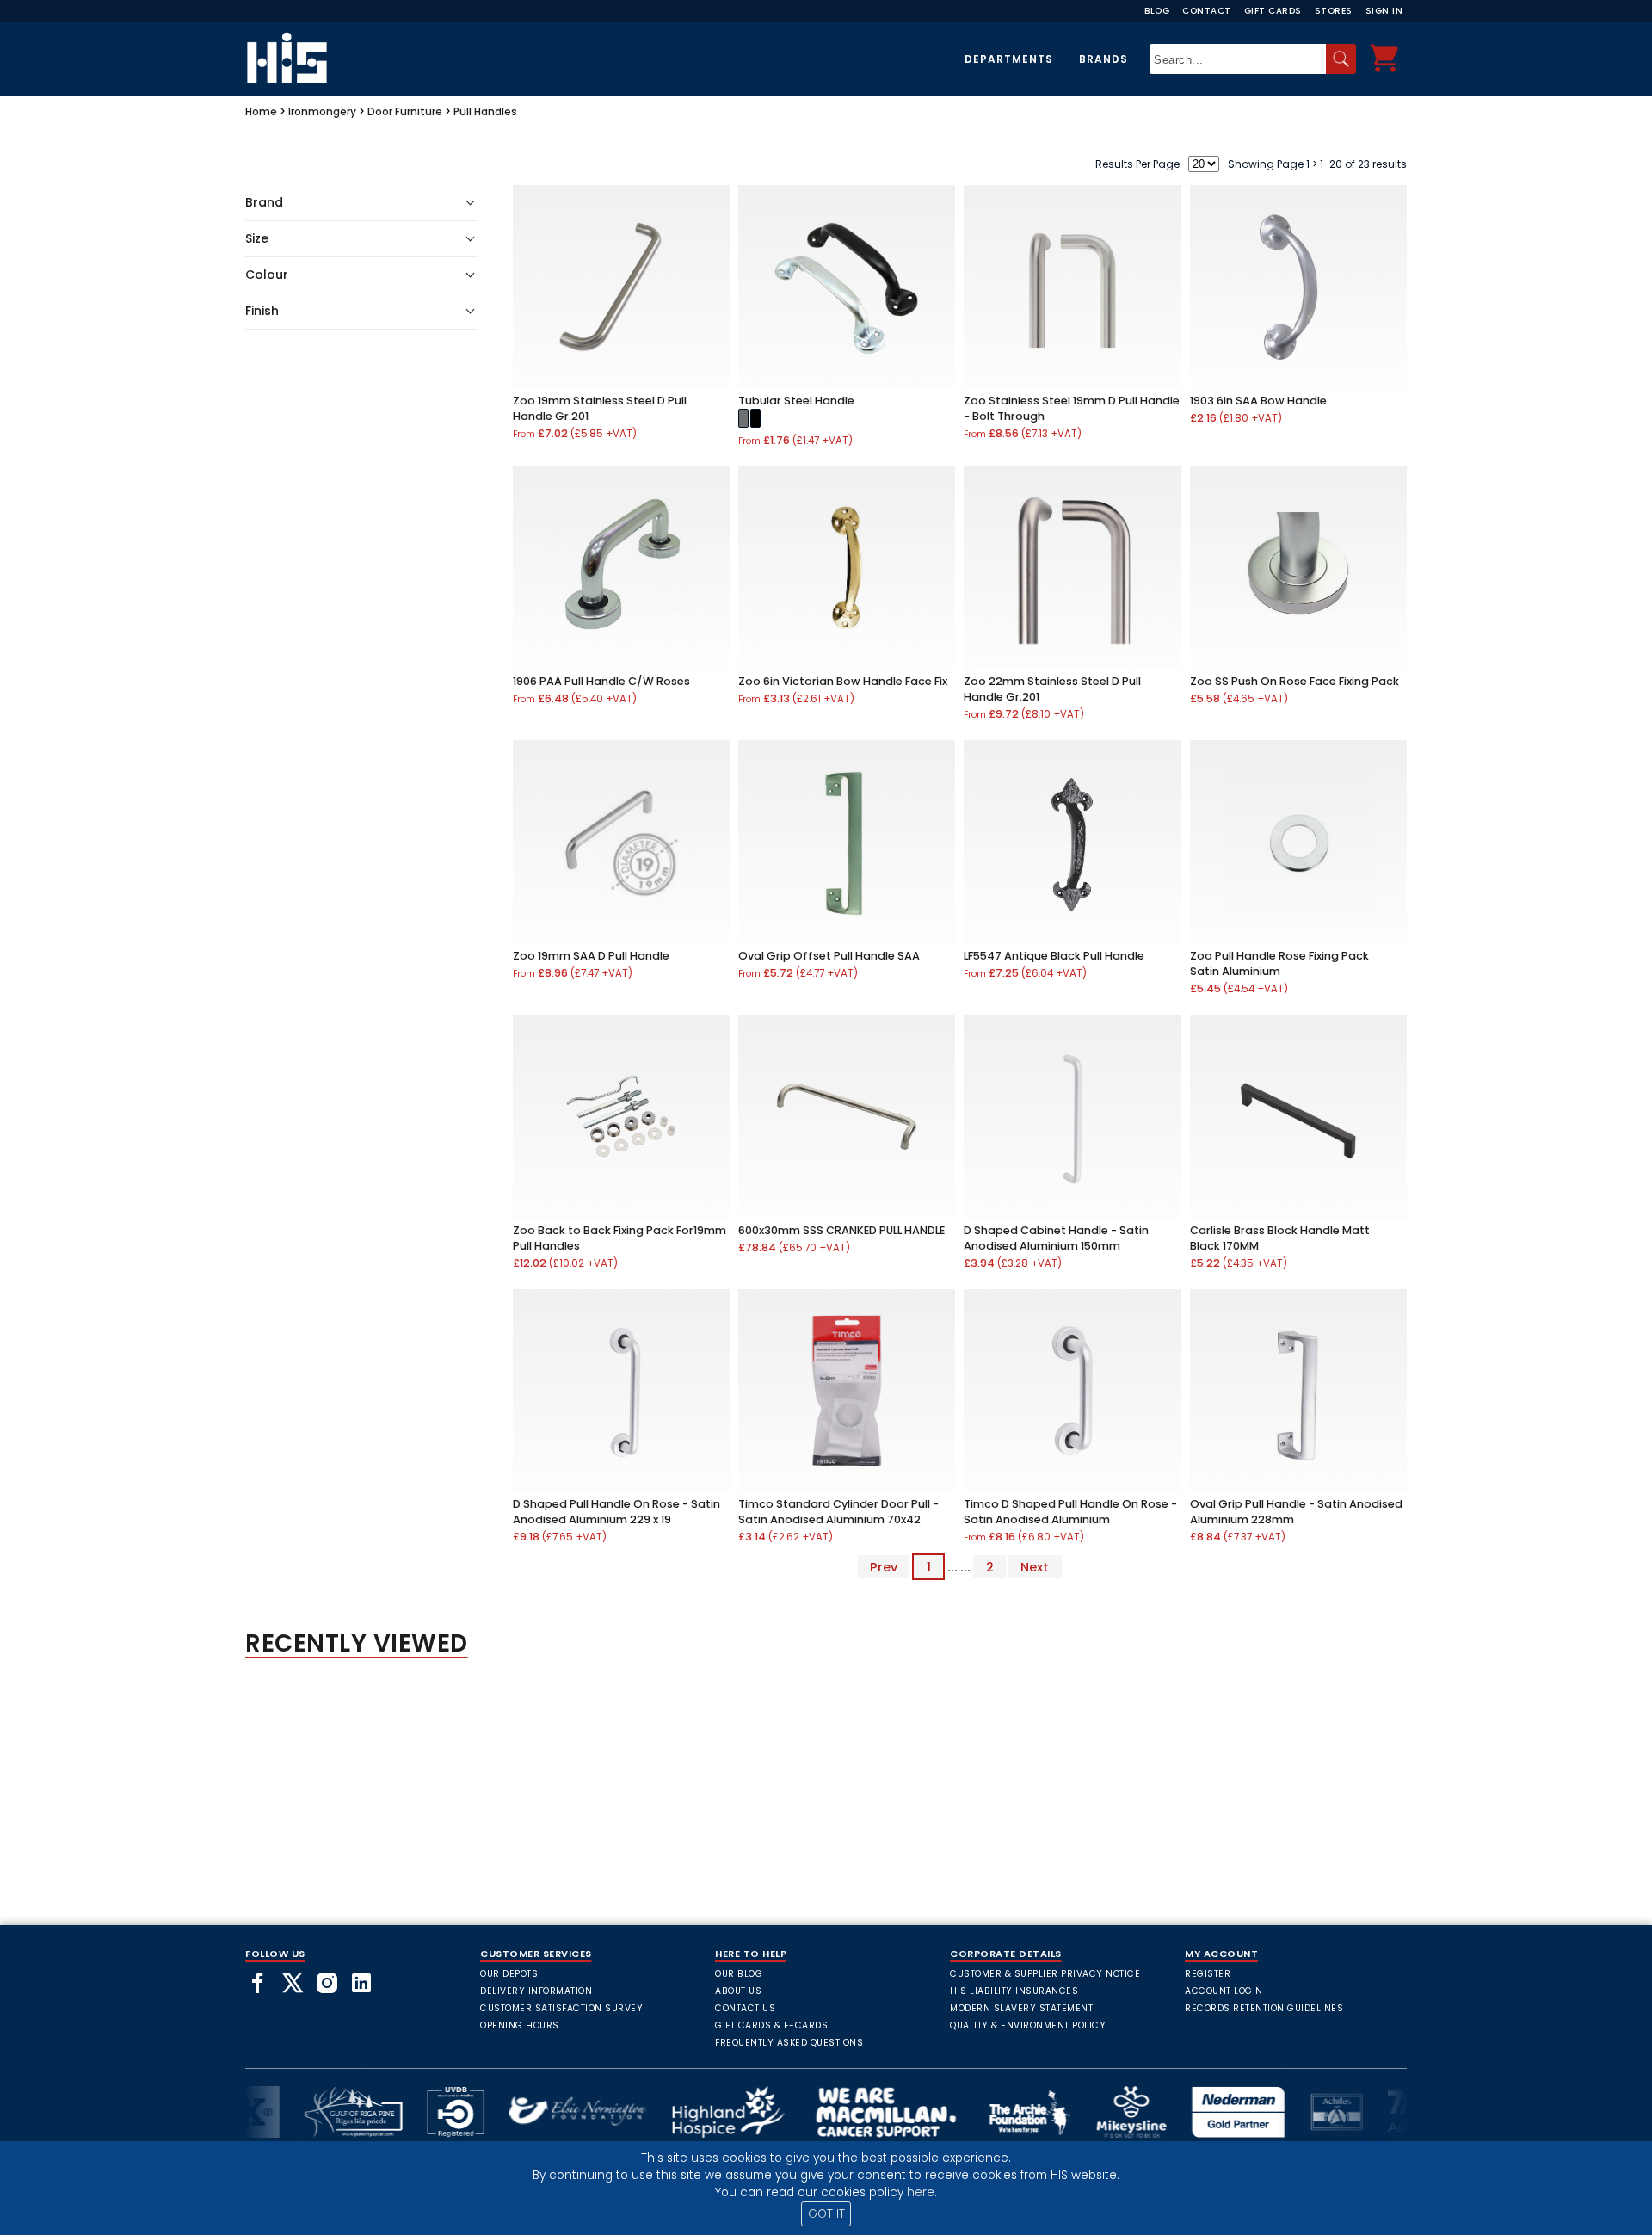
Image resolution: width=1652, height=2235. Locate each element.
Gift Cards (1273, 11)
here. (922, 2192)
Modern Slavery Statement (1021, 2008)
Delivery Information (536, 1991)
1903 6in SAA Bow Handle (1258, 401)
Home (261, 111)
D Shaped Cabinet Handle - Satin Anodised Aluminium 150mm (1056, 1238)
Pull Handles (485, 111)
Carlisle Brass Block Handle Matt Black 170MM (1280, 1238)
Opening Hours (520, 2025)
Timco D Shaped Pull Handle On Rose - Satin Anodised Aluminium (1070, 1512)
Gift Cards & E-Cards (771, 2025)
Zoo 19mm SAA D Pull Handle (591, 956)
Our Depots (509, 1974)
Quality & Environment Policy (1028, 2025)
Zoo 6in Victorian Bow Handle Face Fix (843, 681)
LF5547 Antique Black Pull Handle (1054, 956)
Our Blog (739, 1974)
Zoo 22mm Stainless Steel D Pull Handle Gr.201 (1052, 689)
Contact (1207, 11)
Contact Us (745, 2008)
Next (1035, 1567)
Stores (1334, 11)
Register (1208, 1974)
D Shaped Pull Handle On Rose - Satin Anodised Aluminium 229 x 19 (616, 1512)
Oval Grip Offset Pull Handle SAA (829, 956)
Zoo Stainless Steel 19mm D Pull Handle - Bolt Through (1072, 408)
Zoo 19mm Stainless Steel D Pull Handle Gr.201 (600, 408)
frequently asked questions (789, 2043)
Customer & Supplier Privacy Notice (1045, 1974)
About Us (738, 1991)
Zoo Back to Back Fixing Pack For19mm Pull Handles (619, 1238)
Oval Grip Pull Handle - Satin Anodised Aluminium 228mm (1296, 1512)
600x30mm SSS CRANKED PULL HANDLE (841, 1230)
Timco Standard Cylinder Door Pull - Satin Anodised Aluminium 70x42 (838, 1512)
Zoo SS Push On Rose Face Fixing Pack (1294, 681)
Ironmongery (322, 111)
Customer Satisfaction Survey (561, 2008)
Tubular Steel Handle (796, 401)
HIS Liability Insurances (1014, 1991)
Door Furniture (405, 111)
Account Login (1224, 1991)
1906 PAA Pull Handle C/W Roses (601, 681)
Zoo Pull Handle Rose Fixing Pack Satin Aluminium (1279, 963)
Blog (1157, 11)
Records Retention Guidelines (1264, 2008)
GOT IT (826, 2214)
